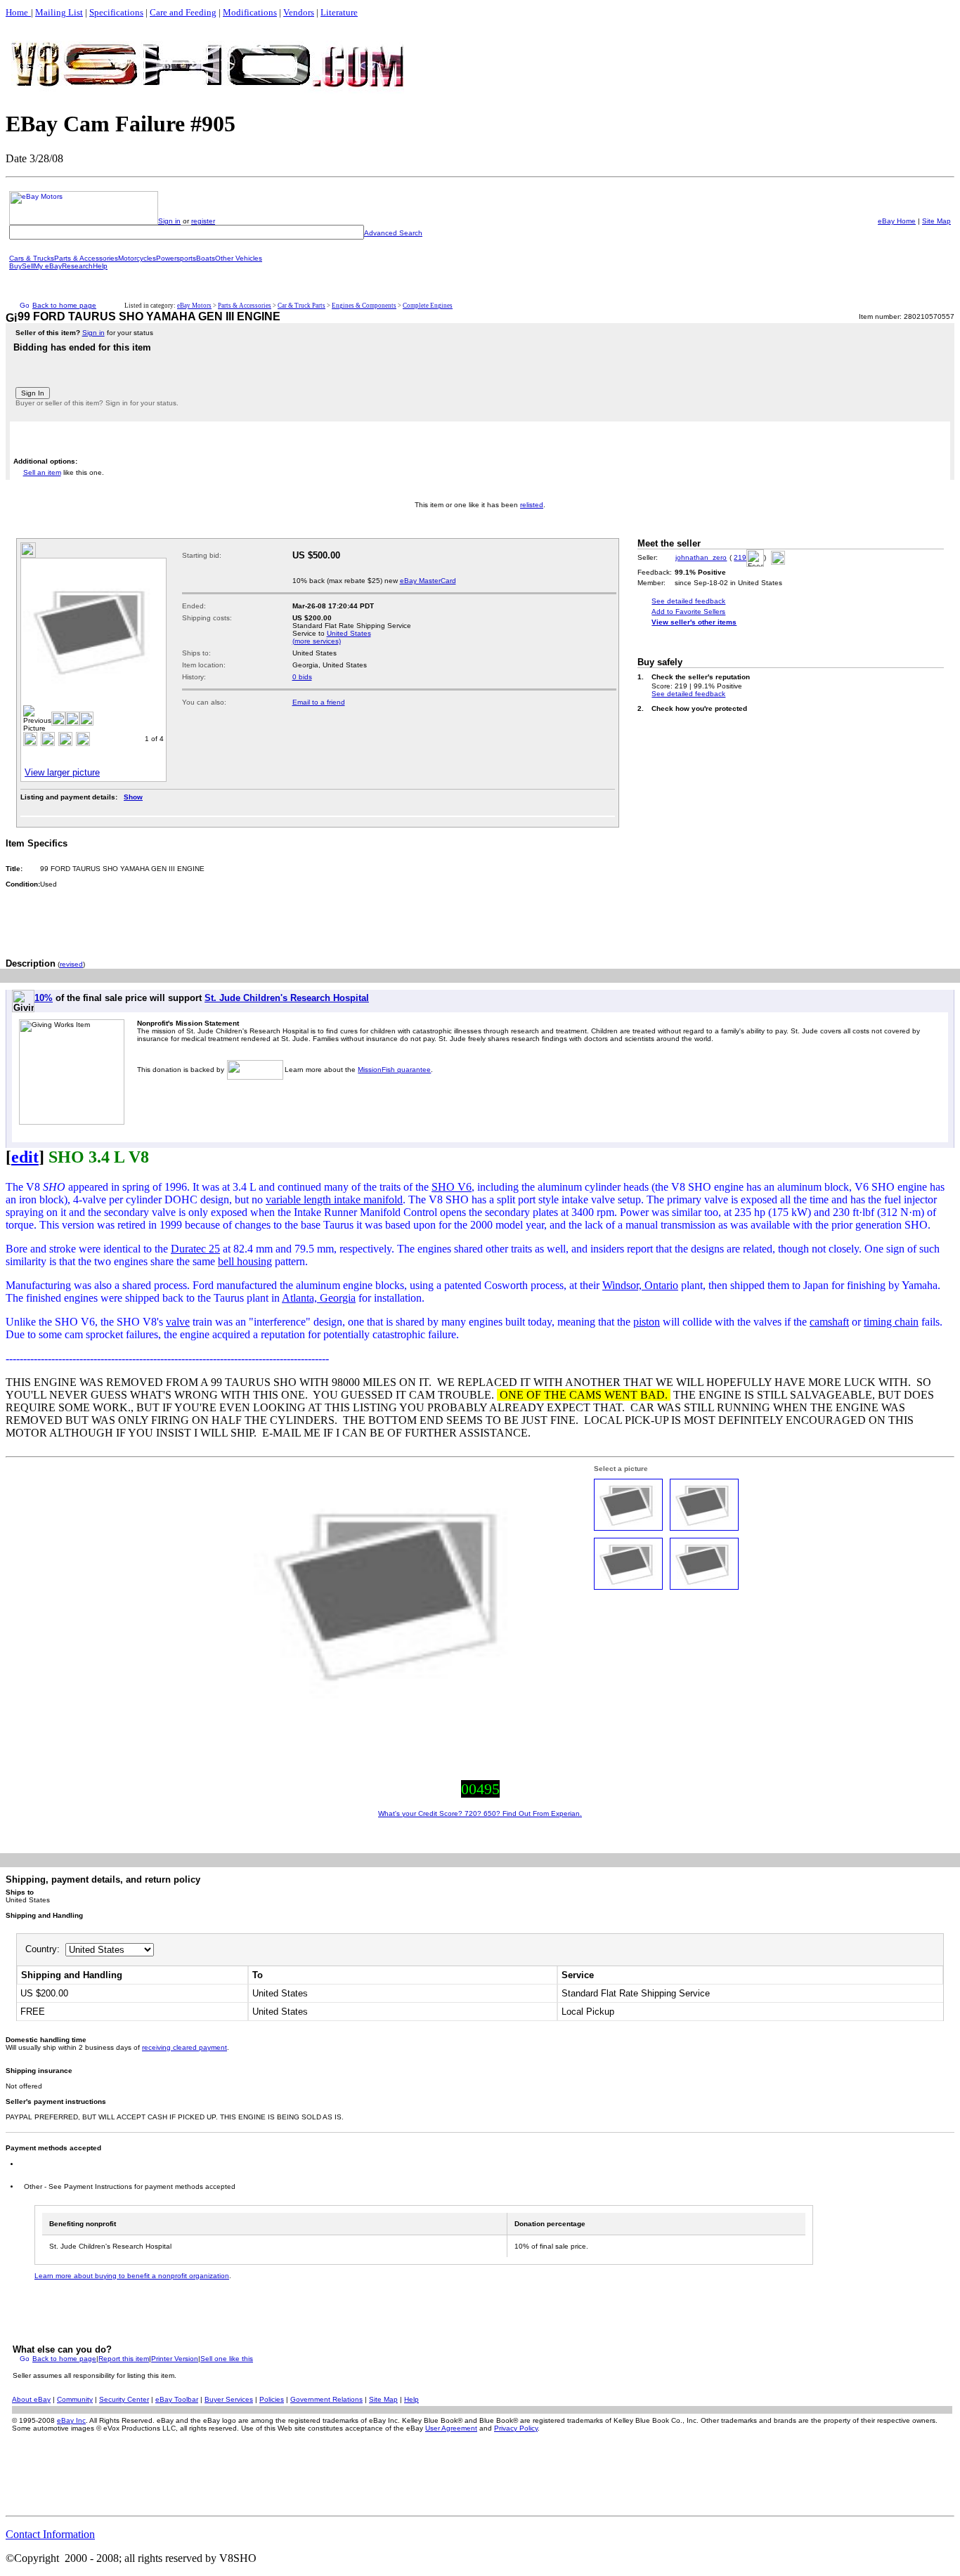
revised (71, 964)
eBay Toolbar (177, 2399)
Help (100, 266)
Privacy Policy (516, 2428)
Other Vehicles (239, 258)
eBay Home (897, 221)
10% (44, 998)
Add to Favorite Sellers (688, 612)
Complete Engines (428, 306)
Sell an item (42, 472)
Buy (15, 266)
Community (75, 2399)
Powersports (176, 258)
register (203, 221)
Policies (272, 2399)
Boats (206, 258)
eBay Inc (71, 2420)
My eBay (48, 266)
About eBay (31, 2399)
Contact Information (50, 2534)
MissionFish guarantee (394, 1070)
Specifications (116, 12)
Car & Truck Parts (301, 306)
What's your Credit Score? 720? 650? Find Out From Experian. (480, 1813)
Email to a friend (319, 702)
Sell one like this (227, 2359)
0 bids (302, 677)
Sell (28, 266)
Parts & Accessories (86, 258)
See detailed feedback (688, 601)
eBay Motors (194, 306)
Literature (339, 12)
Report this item (124, 2359)
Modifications (250, 12)
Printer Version (175, 2359)
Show (133, 797)
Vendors (299, 12)
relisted (532, 505)
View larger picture (62, 772)
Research (77, 266)
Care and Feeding (183, 12)
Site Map (936, 221)
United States (349, 633)
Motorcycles (137, 258)
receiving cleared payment (184, 2047)
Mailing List (59, 12)
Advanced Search (393, 233)
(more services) (317, 641)
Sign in (169, 221)
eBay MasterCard (428, 581)
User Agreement (451, 2428)
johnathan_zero (701, 557)
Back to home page (64, 305)
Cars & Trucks (32, 258)
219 (740, 557)
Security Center (124, 2399)
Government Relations (326, 2399)
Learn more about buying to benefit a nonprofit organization (132, 2276)
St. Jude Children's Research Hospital (287, 998)
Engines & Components (364, 306)
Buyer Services (229, 2399)
